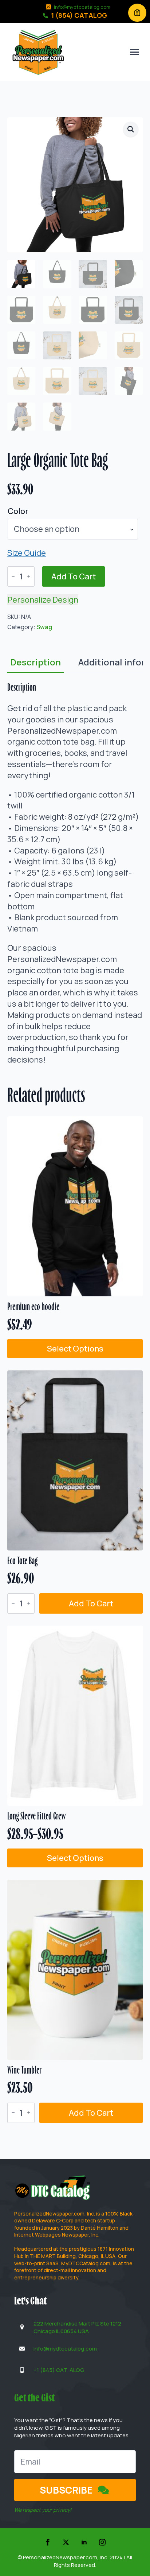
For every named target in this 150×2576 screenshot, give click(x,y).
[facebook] (48, 2542)
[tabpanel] (75, 873)
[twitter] (66, 2542)
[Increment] (29, 576)
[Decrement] (13, 576)
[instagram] (102, 2542)
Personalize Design (43, 600)
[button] (131, 129)
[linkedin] (84, 2542)
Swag (44, 627)
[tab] (35, 662)
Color (18, 511)
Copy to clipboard (137, 13)
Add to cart (74, 576)
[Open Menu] (135, 52)
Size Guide (27, 553)
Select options (75, 1349)
